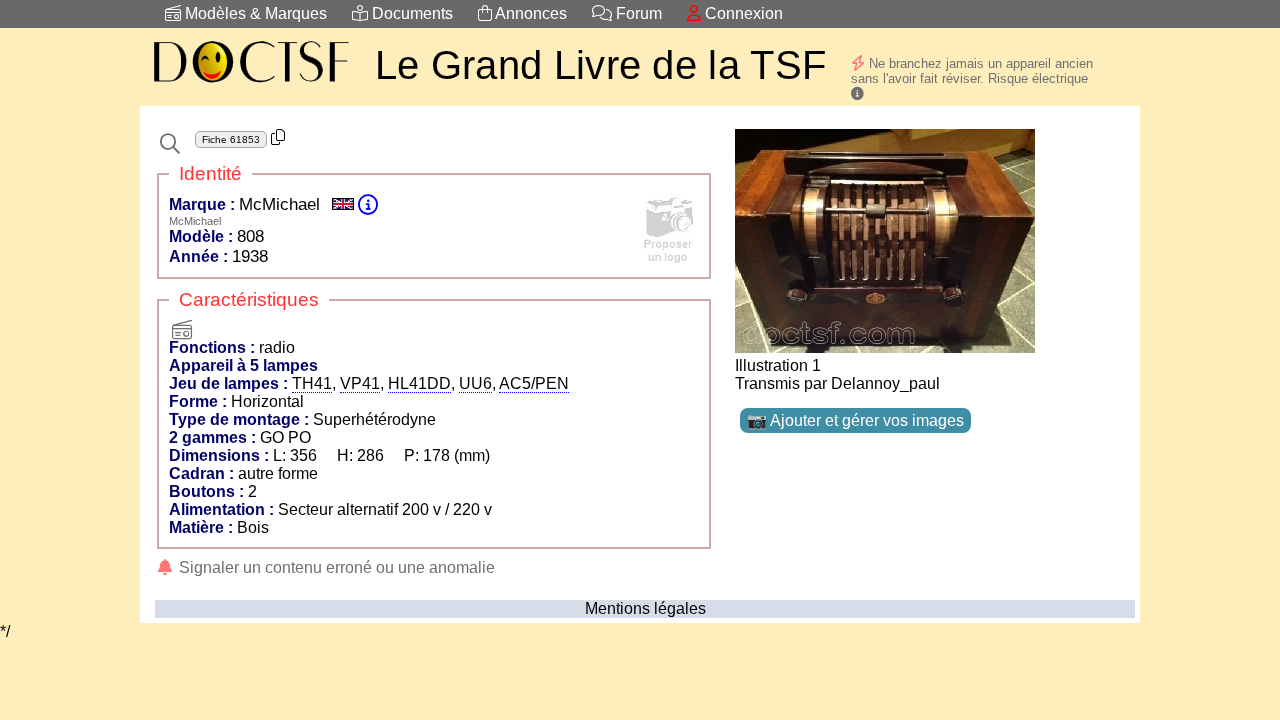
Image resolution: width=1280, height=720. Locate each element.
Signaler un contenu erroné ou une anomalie (335, 567)
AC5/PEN (534, 383)
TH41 (312, 383)
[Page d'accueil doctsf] (250, 85)
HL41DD (419, 383)
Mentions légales (645, 608)
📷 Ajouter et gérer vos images (855, 420)
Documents (410, 13)
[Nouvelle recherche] (170, 144)
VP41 (360, 383)
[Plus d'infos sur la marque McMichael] (368, 204)
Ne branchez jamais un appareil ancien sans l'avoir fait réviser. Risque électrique (972, 71)
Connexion (742, 13)
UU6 (475, 383)
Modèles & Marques (254, 13)
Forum (637, 13)
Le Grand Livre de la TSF (600, 65)
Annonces (529, 13)
